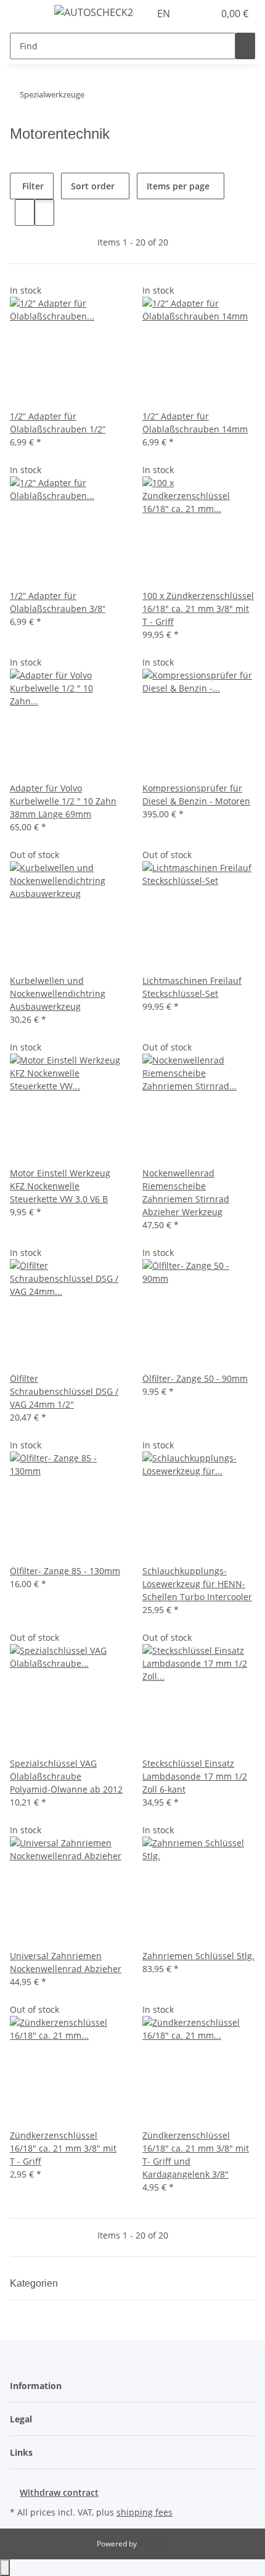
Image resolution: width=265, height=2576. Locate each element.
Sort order (93, 186)
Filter (32, 186)
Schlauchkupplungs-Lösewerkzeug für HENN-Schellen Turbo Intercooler (197, 1584)
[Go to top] (5, 2568)
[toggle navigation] (25, 14)
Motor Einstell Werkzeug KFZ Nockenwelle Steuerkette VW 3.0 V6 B (60, 1186)
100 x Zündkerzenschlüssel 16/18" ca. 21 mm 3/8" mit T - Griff (198, 609)
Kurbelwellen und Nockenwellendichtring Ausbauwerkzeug (58, 993)
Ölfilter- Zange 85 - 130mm (65, 1571)
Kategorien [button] (35, 2283)
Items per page (178, 186)
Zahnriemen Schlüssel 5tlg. (198, 1956)
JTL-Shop (153, 2544)
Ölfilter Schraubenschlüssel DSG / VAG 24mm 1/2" (64, 1391)
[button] (191, 14)
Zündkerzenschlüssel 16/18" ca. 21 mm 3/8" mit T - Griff (63, 2148)
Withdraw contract (59, 2492)
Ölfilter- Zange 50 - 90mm (195, 1378)
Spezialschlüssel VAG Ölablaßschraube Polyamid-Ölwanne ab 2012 (66, 1776)
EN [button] (165, 14)
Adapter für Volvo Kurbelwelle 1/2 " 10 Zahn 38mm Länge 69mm (63, 801)
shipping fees (145, 2512)
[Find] (245, 46)
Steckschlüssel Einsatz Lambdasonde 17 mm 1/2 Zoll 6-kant (195, 1776)
